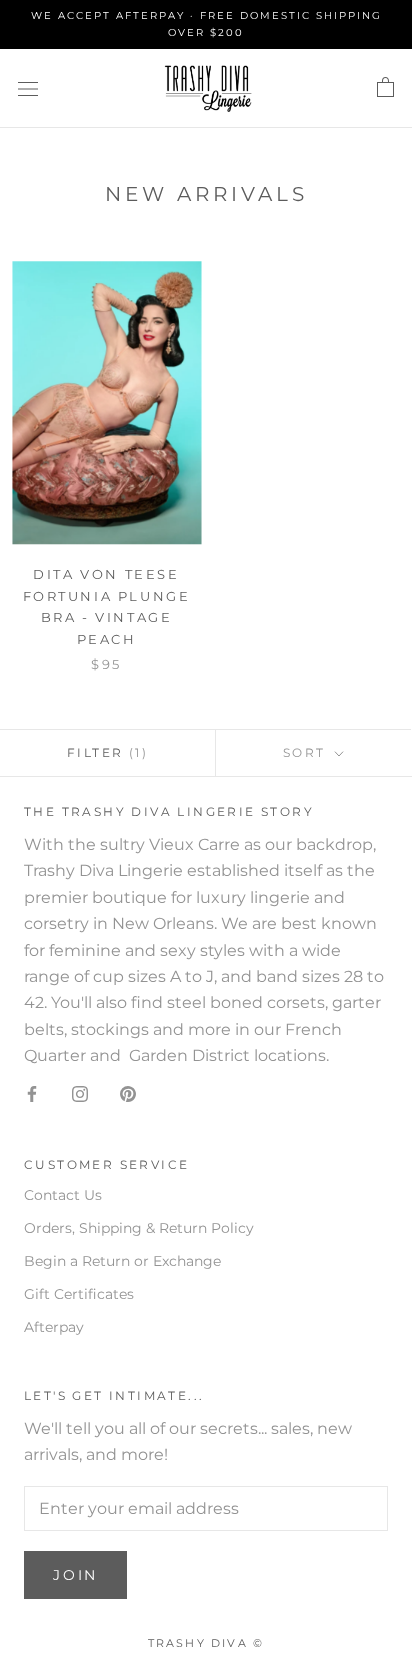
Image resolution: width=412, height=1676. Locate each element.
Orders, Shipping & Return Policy (139, 1228)
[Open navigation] (28, 88)
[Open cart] (385, 88)
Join (75, 1575)
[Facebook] (32, 1094)
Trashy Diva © (206, 1643)
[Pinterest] (128, 1094)
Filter (107, 752)
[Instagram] (80, 1094)
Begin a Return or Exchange (122, 1261)
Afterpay (54, 1327)
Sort (307, 752)
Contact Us (63, 1195)
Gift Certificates (79, 1294)
